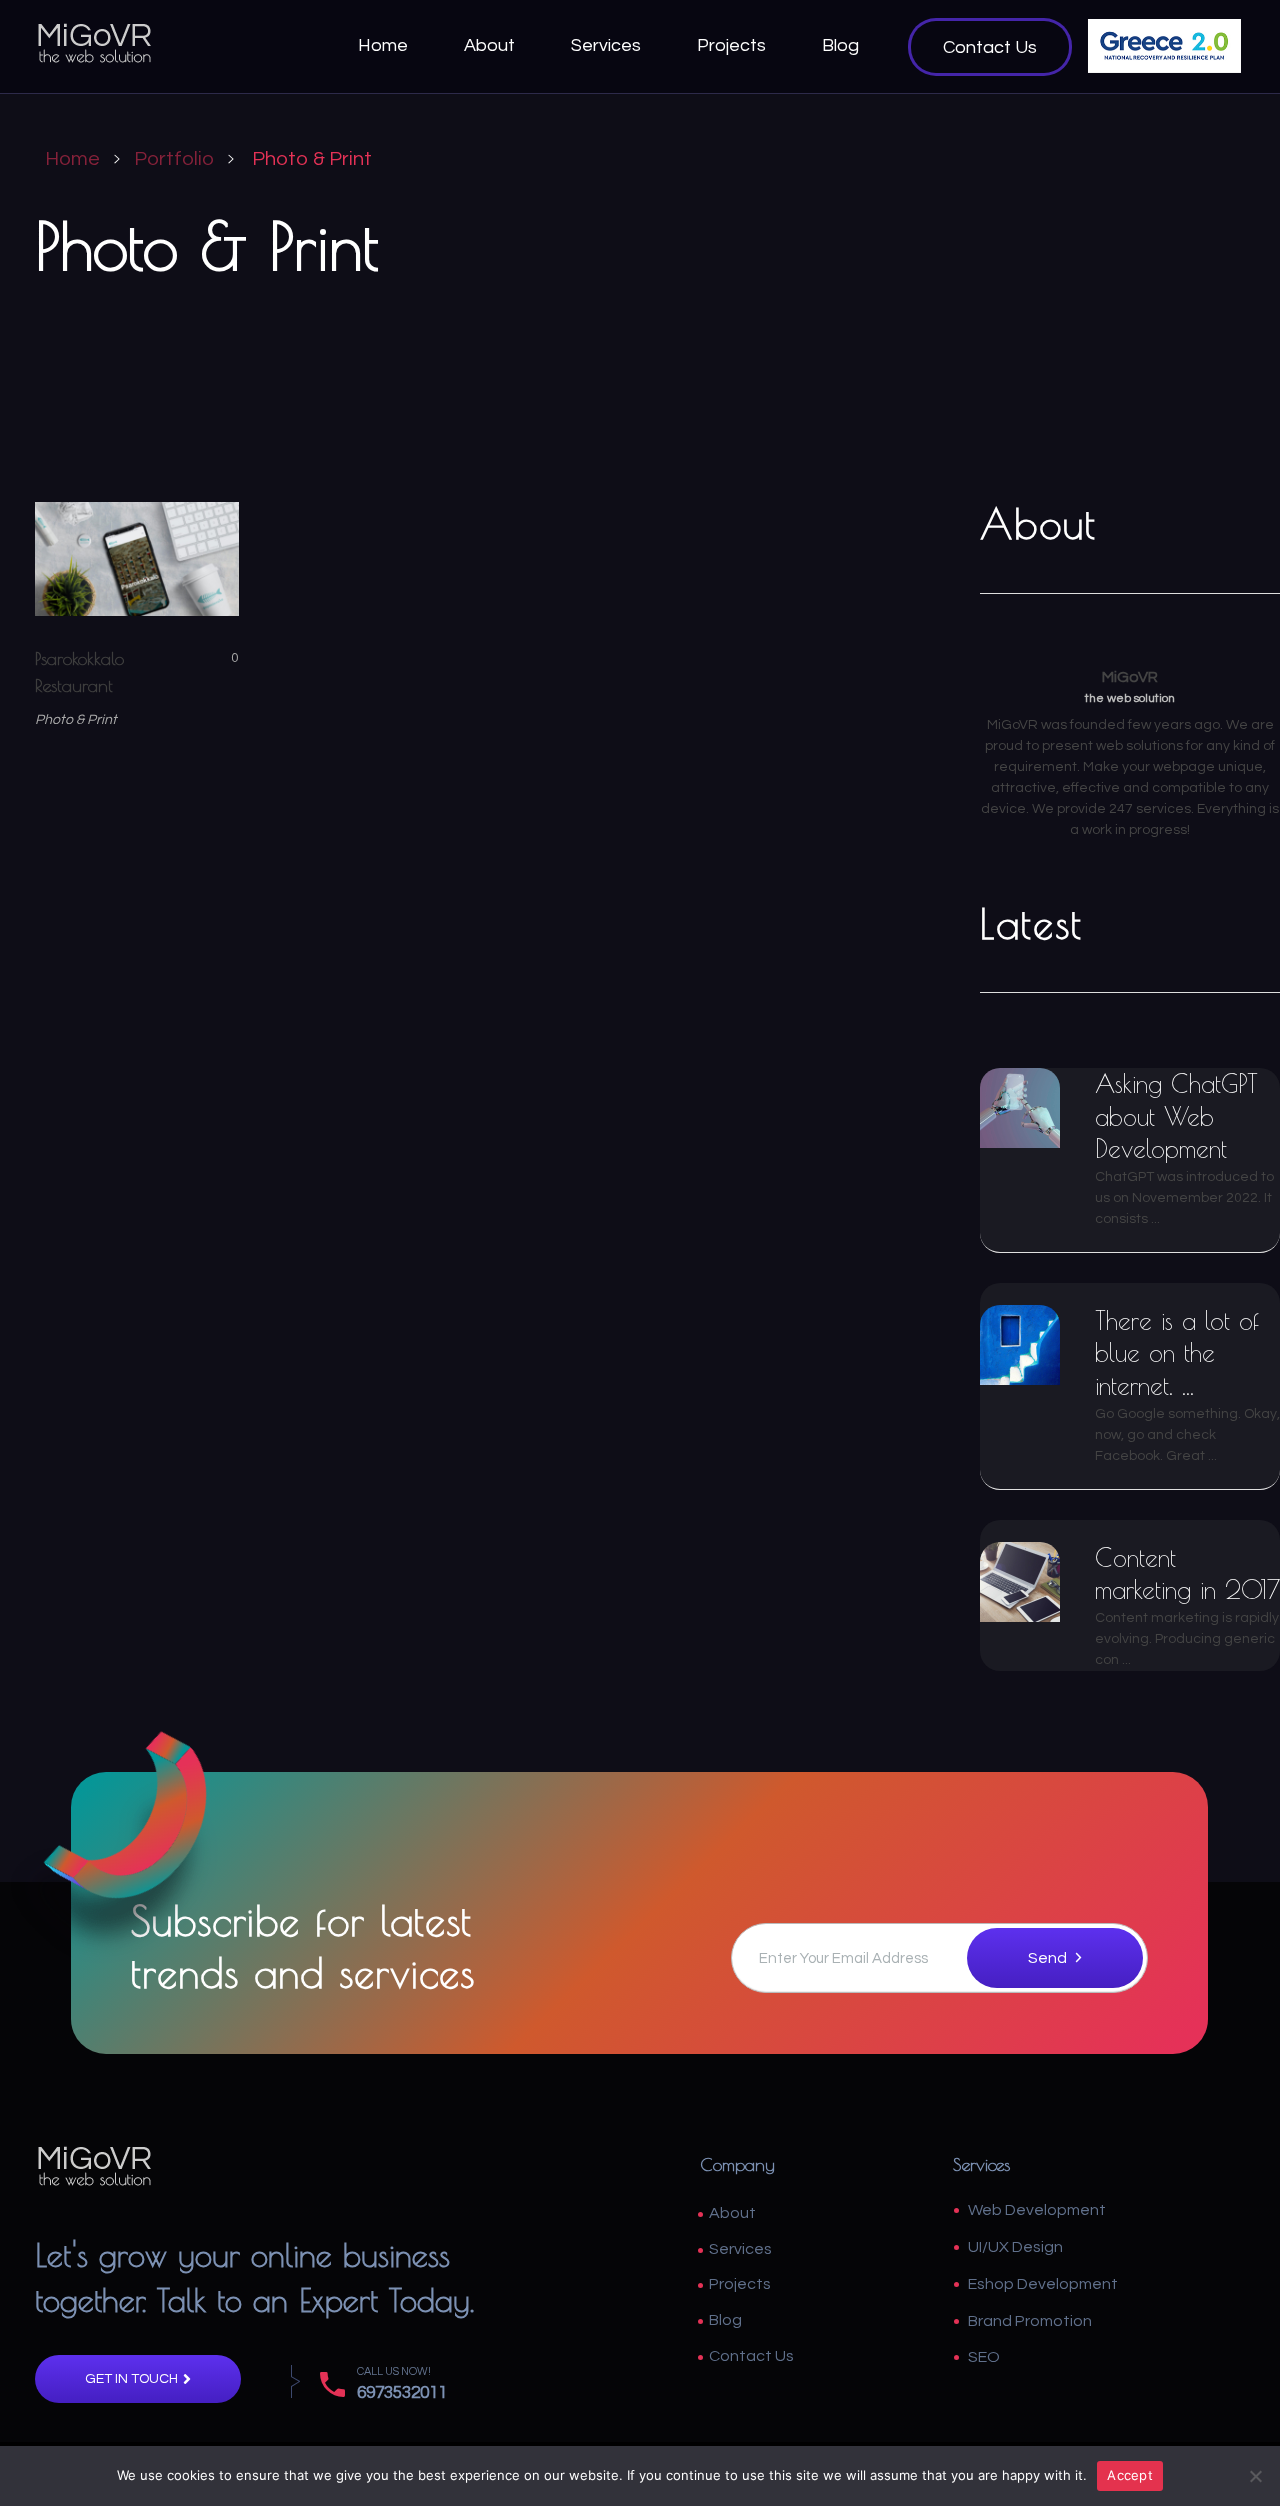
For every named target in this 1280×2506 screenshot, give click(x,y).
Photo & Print (76, 719)
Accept (1130, 2475)
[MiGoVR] (95, 42)
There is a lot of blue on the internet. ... (1177, 1353)
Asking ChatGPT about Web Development (1176, 1116)
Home (72, 159)
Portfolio (174, 159)
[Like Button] (220, 658)
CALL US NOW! (394, 2371)
